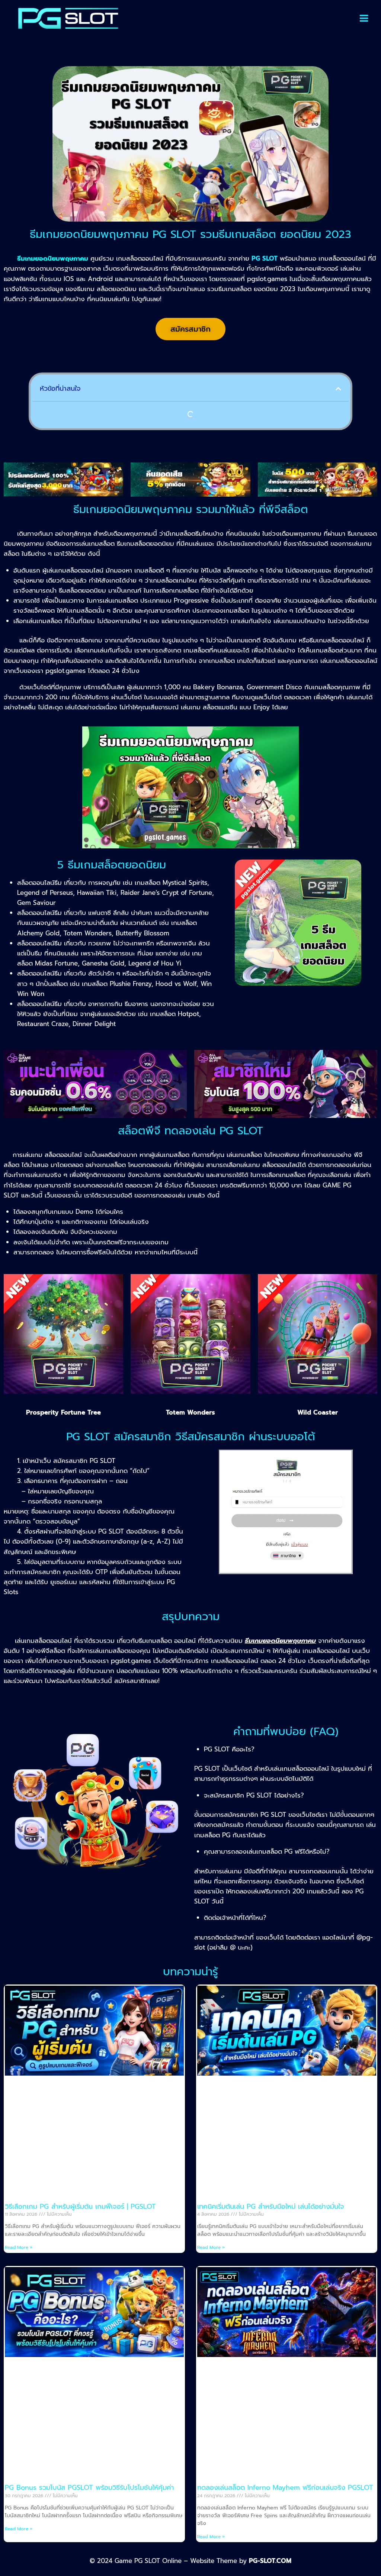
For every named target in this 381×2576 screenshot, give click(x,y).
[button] (338, 389)
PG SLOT (265, 258)
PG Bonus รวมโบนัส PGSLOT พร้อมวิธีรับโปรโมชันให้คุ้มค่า (89, 2488)
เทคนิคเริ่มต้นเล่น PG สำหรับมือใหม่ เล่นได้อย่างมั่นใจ (271, 2206)
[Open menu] (364, 18)
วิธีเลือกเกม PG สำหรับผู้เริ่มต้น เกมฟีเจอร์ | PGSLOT (80, 2206)
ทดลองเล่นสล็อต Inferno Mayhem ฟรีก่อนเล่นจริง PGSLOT (285, 2488)
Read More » (19, 2247)
